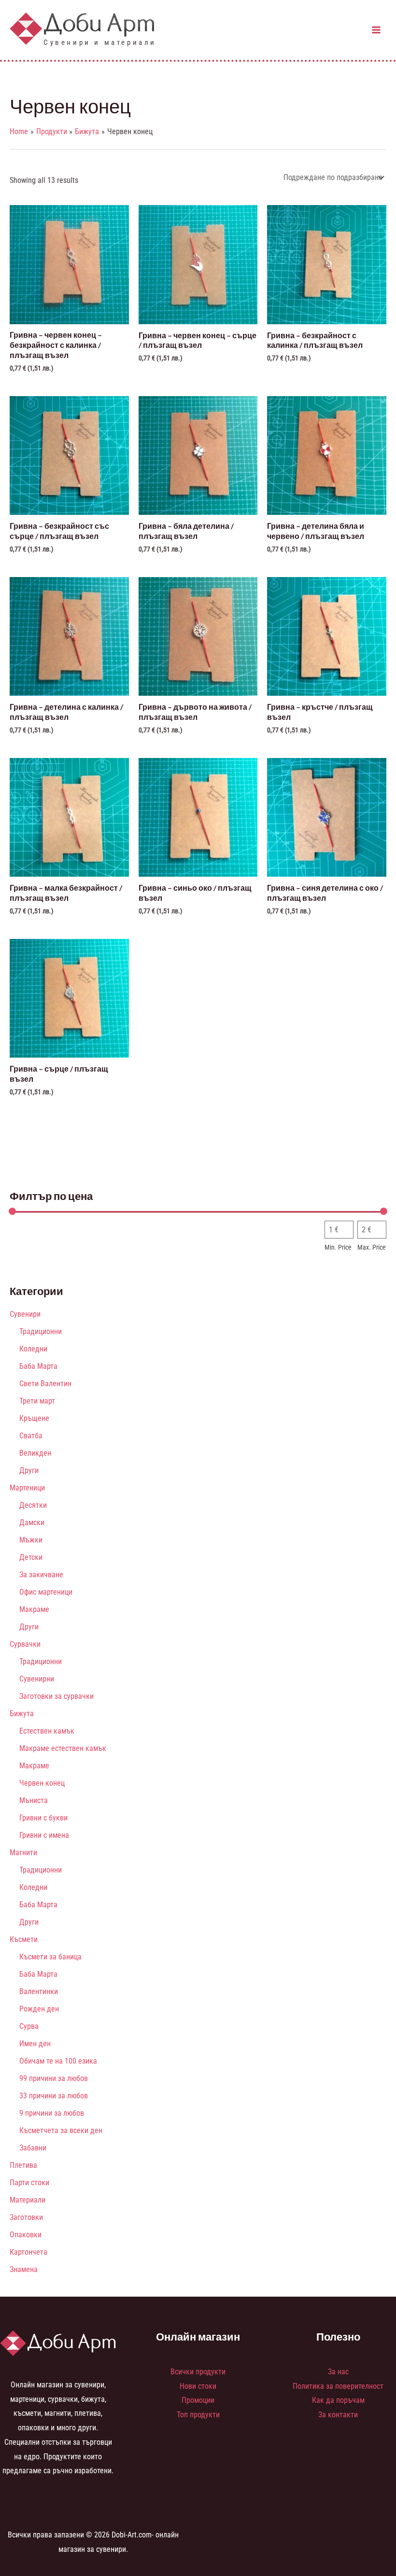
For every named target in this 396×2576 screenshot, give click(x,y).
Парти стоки (29, 2183)
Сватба (31, 1436)
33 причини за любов (54, 2096)
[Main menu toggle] (376, 30)
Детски (31, 1557)
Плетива (23, 2165)
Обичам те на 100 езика (58, 2061)
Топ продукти (198, 2415)
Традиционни (41, 1331)
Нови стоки (198, 2386)
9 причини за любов (52, 2113)
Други (29, 1470)
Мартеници (27, 1488)
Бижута (22, 1714)
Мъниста (34, 1800)
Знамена (24, 2269)
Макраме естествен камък (63, 1748)
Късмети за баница (50, 1957)
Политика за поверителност (338, 2386)
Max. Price (372, 1247)
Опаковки (26, 2235)
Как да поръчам (338, 2400)
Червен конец (42, 1783)
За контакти (338, 2415)
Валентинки (39, 1991)
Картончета (28, 2252)
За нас (338, 2372)
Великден (35, 1453)
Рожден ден (39, 2009)
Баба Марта (38, 1366)
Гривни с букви (43, 1818)
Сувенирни (37, 1679)
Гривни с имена (44, 1835)
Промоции (198, 2400)
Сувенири (25, 1314)
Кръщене (34, 1418)
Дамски (32, 1522)
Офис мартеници (46, 1592)
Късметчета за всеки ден (61, 2130)
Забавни (33, 2148)
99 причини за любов (54, 2078)
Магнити (23, 1853)
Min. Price (338, 1247)
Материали (28, 2200)
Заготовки (26, 2217)
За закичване (41, 1575)
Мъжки (31, 1540)
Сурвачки (25, 1644)
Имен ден (35, 2044)
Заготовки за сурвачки (57, 1696)
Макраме (34, 1609)
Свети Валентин (45, 1384)
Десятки (33, 1505)
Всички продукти (198, 2372)
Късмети (24, 1939)
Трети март (37, 1401)
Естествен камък (47, 1731)
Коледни (33, 1349)
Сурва (29, 2026)
